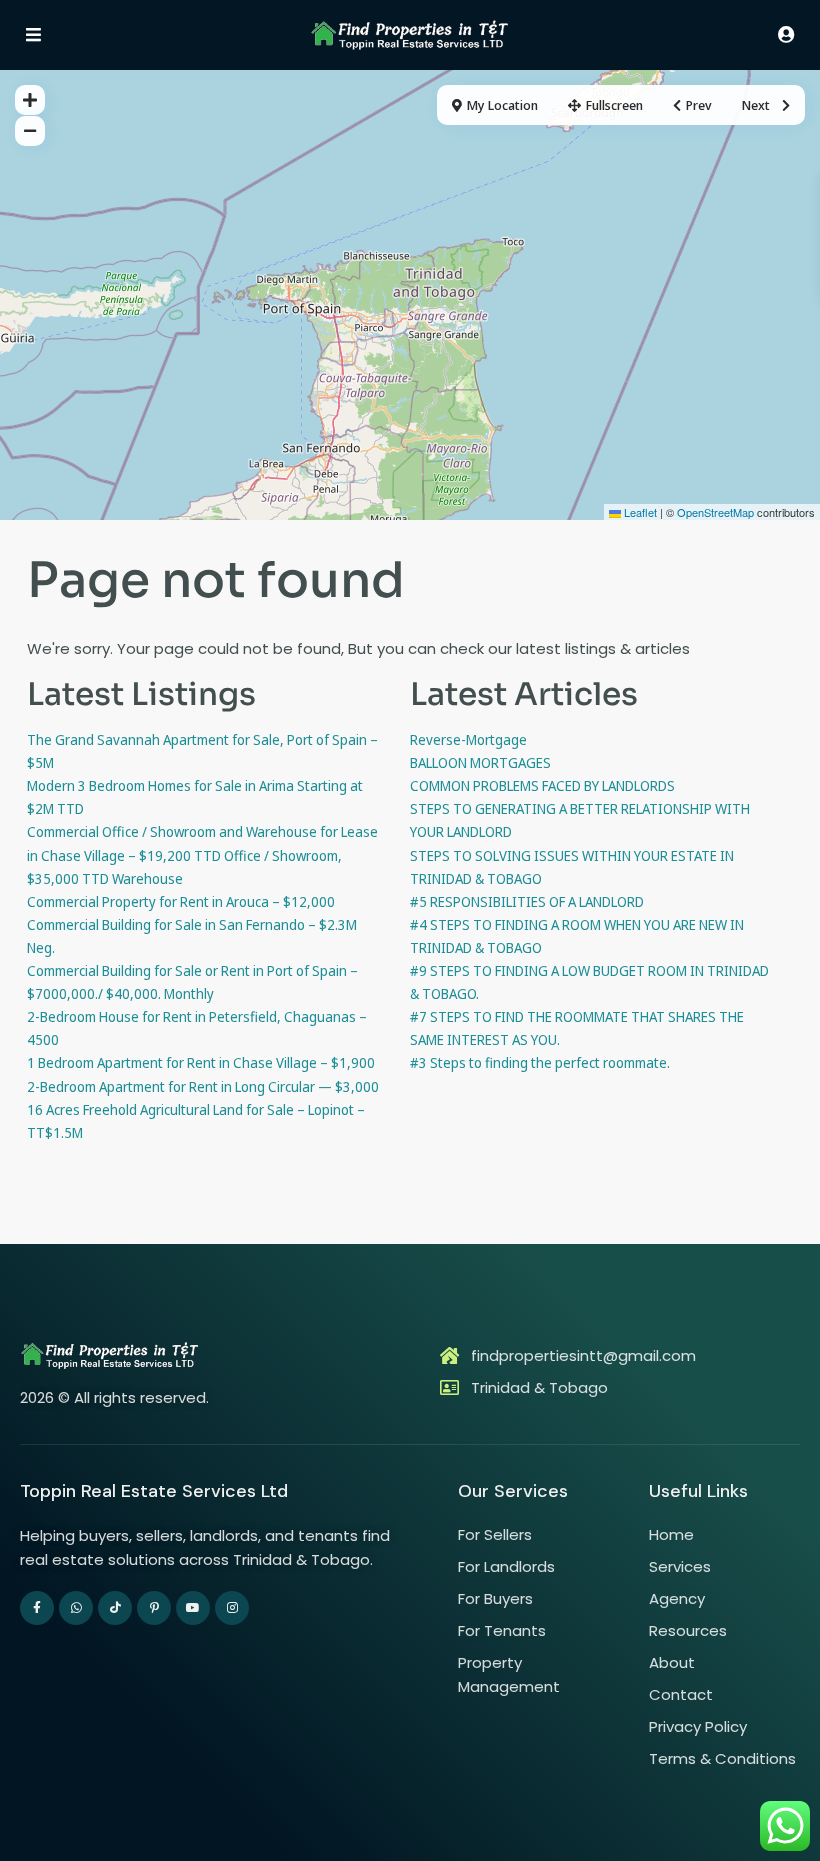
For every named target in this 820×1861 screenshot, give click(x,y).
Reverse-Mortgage (468, 739)
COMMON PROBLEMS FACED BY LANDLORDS (542, 785)
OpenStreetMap (715, 512)
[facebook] (37, 1608)
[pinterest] (154, 1608)
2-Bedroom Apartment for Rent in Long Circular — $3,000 (203, 1086)
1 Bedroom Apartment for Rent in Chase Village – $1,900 (201, 1062)
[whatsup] (76, 1608)
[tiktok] (115, 1608)
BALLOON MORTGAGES (480, 762)
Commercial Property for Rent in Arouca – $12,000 (181, 901)
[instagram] (232, 1608)
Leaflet (639, 512)
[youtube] (193, 1608)
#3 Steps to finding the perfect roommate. (540, 1062)
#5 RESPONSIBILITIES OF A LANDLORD (527, 901)
